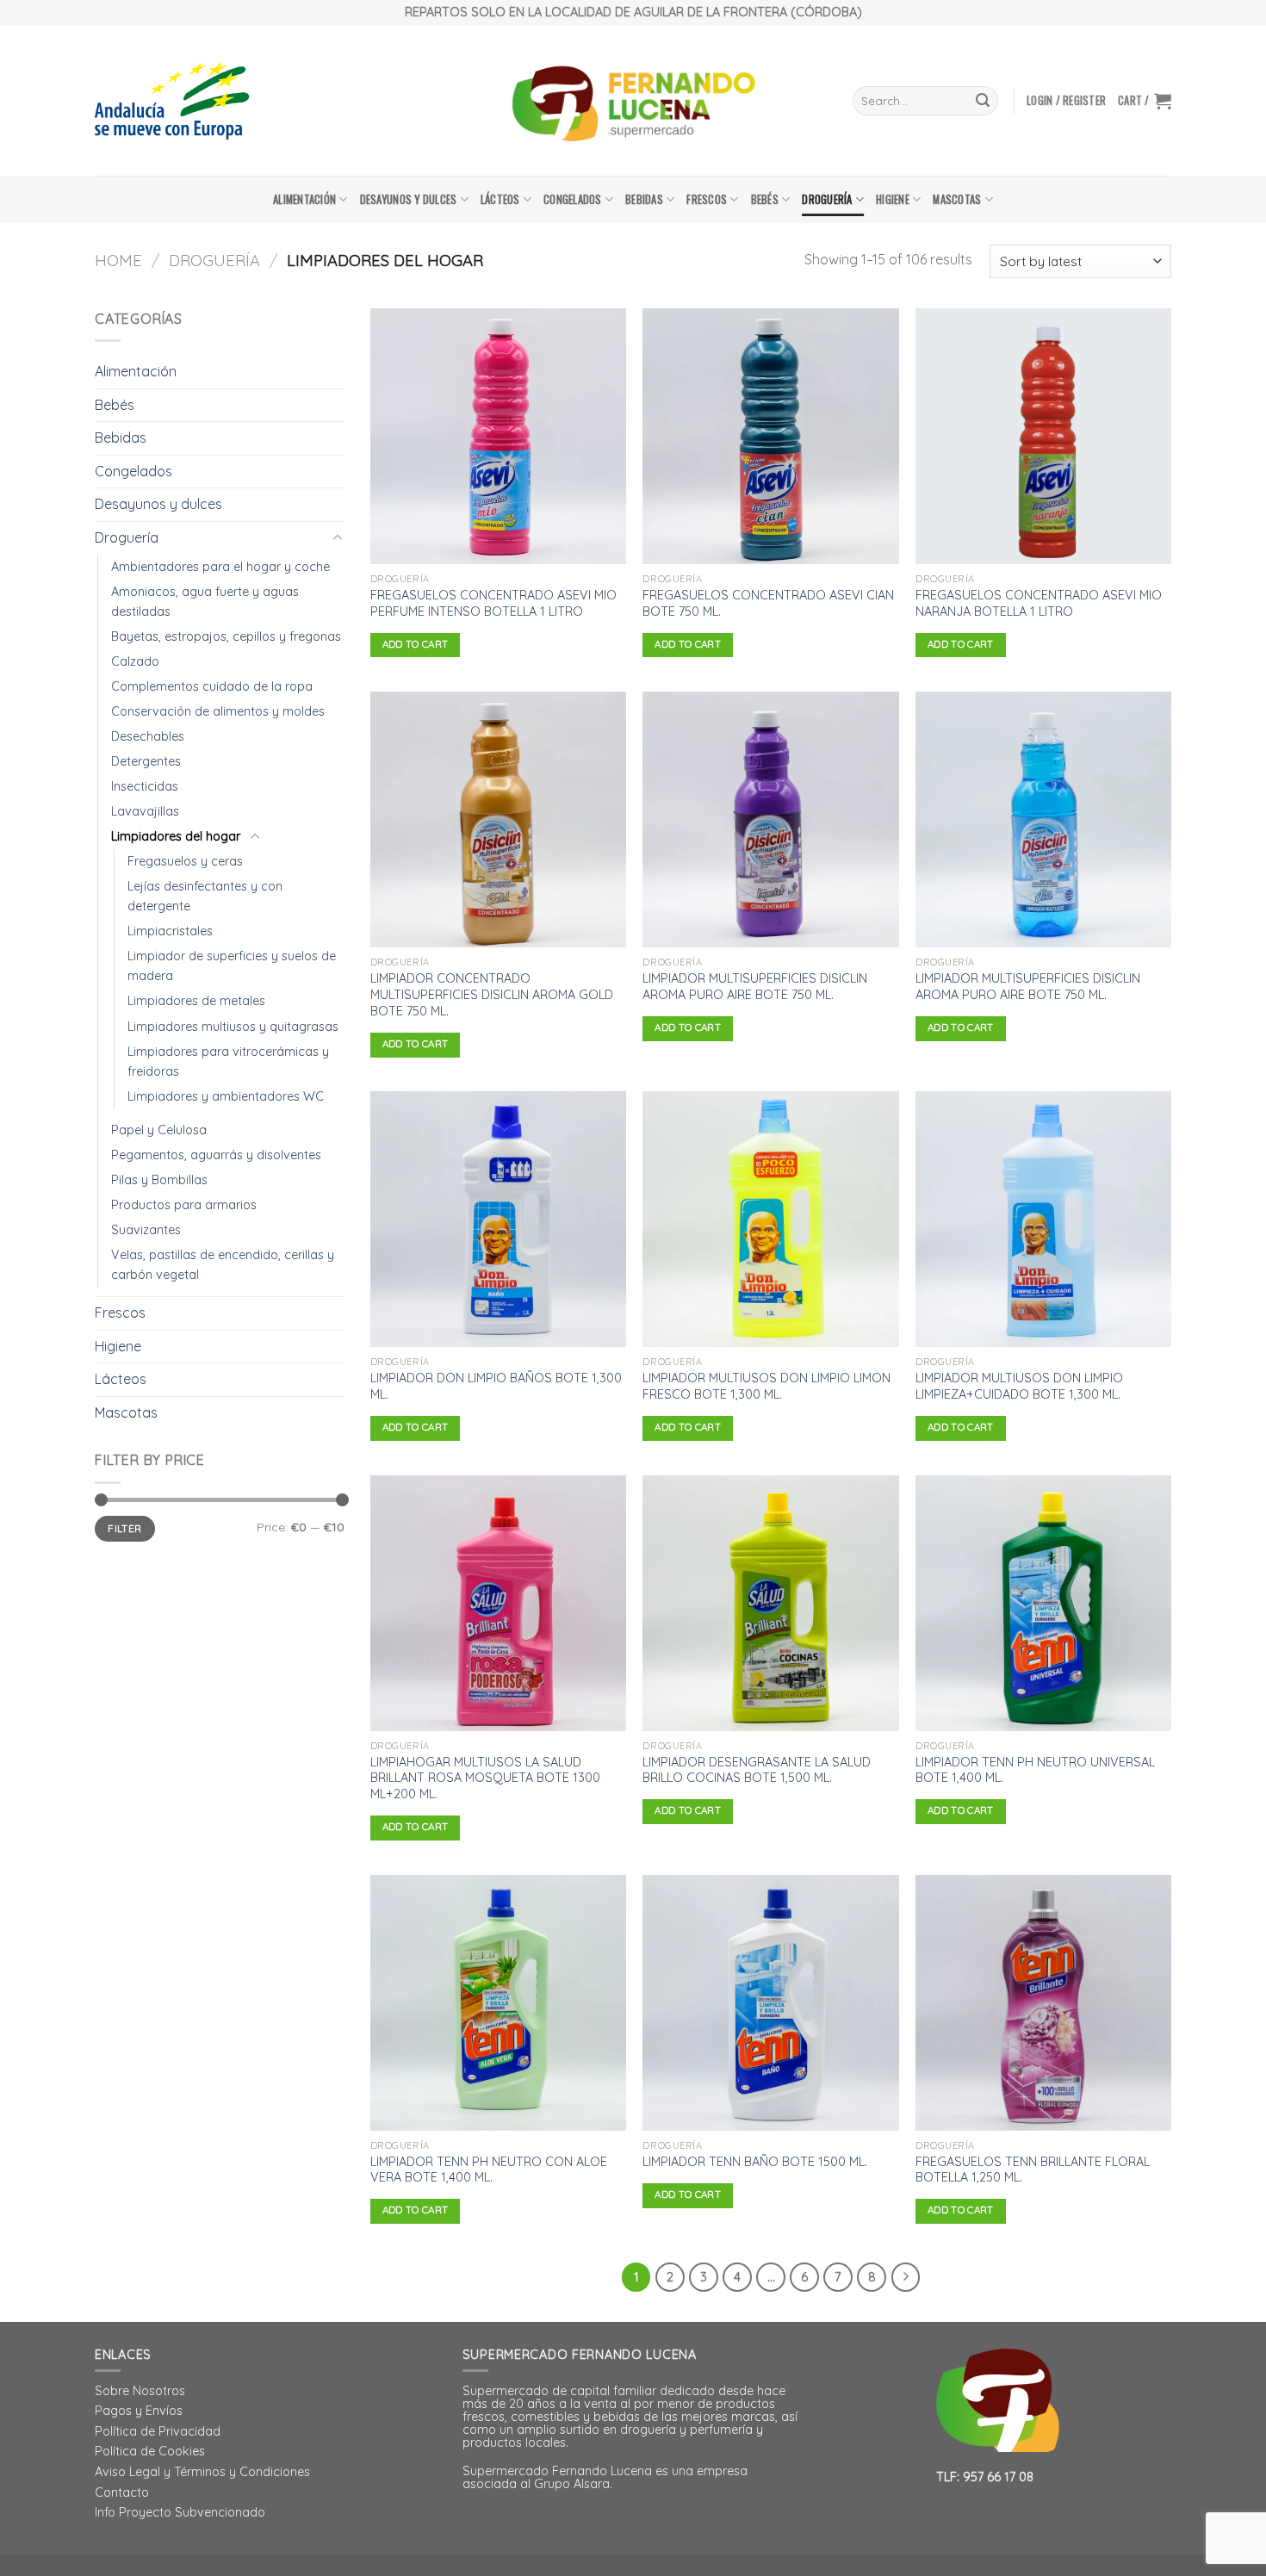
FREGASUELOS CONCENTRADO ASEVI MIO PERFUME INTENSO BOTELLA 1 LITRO (493, 603)
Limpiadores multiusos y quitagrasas (233, 1027)
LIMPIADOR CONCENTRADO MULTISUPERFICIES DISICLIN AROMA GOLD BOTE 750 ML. (492, 994)
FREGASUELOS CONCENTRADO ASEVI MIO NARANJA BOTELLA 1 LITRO (1039, 603)
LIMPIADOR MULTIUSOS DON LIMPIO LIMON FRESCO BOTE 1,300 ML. (766, 1386)
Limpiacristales (170, 931)
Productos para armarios (184, 1205)
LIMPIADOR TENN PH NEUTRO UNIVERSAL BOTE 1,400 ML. (1035, 1770)
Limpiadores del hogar (176, 836)
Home (118, 261)
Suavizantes (146, 1230)
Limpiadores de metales (196, 1001)
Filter (124, 1528)
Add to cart (416, 644)
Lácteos (500, 199)
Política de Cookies (150, 2451)
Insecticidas (145, 786)
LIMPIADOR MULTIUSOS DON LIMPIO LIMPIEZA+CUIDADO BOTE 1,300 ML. (1019, 1386)
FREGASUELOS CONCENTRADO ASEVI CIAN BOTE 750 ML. (768, 603)
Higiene (893, 199)
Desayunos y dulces (409, 199)
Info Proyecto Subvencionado (180, 2512)
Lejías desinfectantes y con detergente (205, 896)
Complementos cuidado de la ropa (212, 686)
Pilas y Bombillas (159, 1180)
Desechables (148, 736)
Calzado (135, 661)
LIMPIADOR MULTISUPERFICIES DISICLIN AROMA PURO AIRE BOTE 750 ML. (755, 987)
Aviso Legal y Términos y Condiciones (202, 2472)
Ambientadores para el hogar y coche (220, 567)
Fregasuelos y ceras (185, 861)
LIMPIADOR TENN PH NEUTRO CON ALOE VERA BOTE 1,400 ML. (489, 2170)
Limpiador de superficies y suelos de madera (232, 966)
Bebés (765, 199)
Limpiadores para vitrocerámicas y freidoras (228, 1061)
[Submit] (983, 101)
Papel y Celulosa (159, 1130)
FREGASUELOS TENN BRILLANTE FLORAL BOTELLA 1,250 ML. (1033, 2170)
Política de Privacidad (158, 2431)
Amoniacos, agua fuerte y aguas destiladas (205, 602)
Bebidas (644, 199)
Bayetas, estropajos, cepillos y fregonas (226, 636)
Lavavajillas (145, 811)
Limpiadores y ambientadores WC (226, 1096)
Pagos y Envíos (139, 2411)
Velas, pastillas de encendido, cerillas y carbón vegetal (223, 1265)
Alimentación (304, 199)
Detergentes (146, 761)
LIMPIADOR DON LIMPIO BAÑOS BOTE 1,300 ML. (496, 1386)
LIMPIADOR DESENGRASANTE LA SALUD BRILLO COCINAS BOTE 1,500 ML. (757, 1770)
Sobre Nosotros (140, 2391)
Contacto (122, 2492)
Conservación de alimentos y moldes (218, 711)
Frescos (707, 199)
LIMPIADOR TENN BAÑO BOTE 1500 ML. (755, 2162)
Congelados (573, 199)
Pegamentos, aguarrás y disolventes (216, 1155)
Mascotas (957, 199)
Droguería (827, 199)
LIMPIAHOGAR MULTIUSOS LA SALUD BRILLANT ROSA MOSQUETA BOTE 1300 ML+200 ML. (485, 1778)
